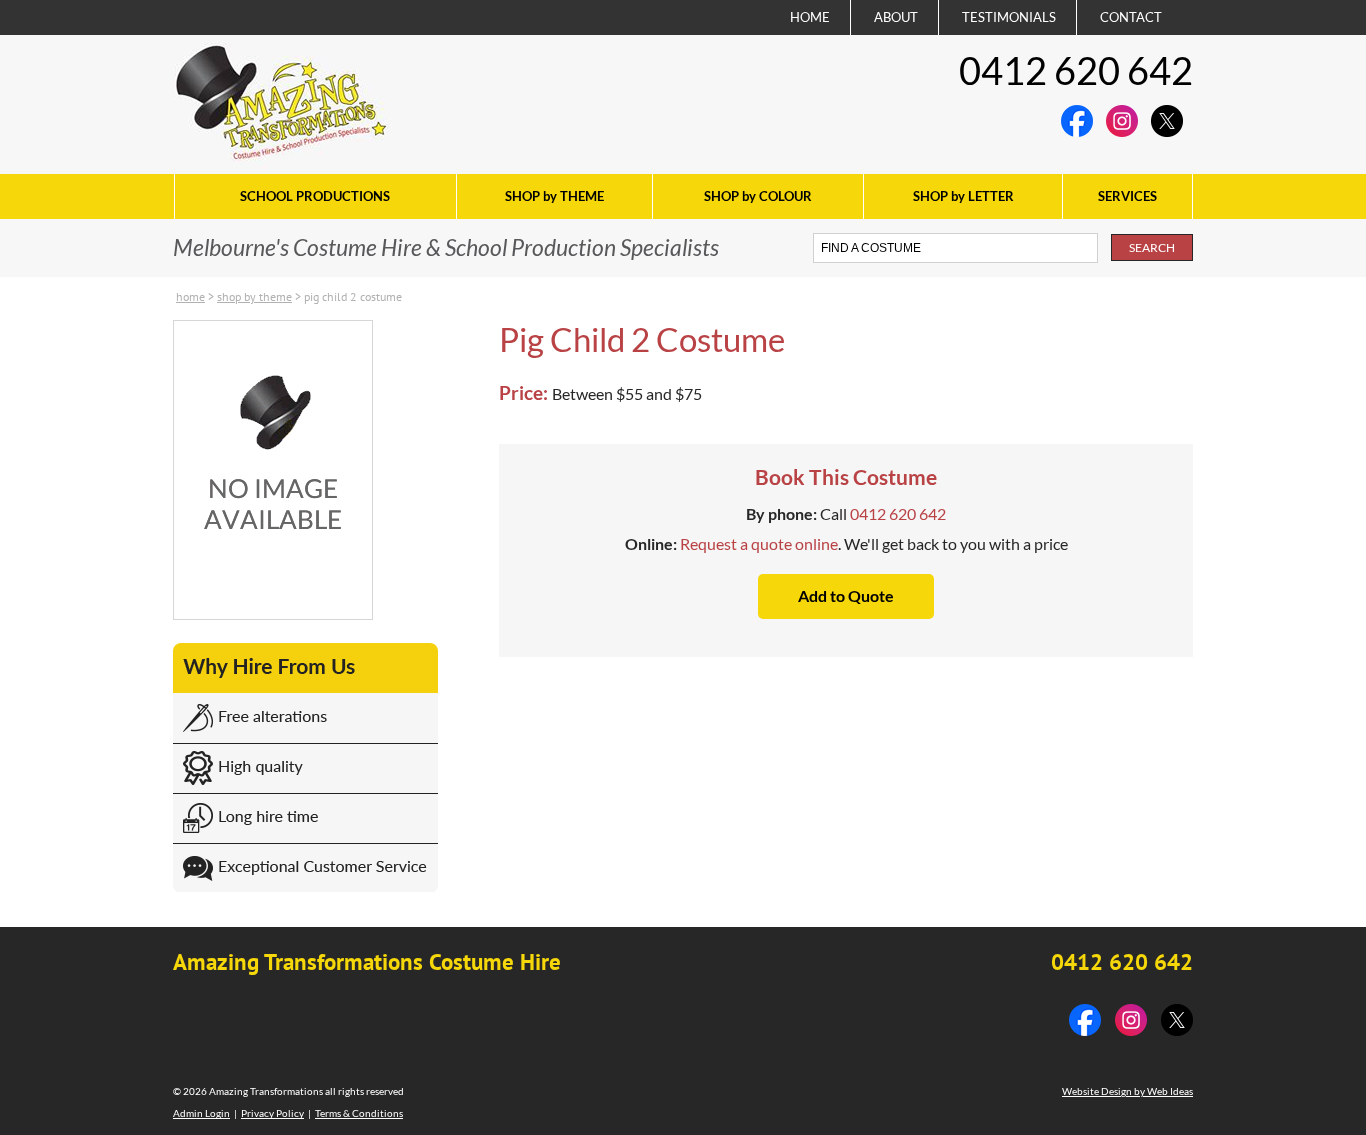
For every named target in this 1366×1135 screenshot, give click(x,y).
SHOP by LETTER (963, 196)
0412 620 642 (1076, 70)
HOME (810, 17)
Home (190, 296)
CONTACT (1131, 17)
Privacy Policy (272, 1113)
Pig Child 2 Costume (353, 296)
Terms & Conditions (359, 1113)
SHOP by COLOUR (758, 196)
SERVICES (1127, 196)
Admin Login (201, 1113)
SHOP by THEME (554, 196)
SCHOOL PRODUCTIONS (315, 196)
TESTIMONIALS (1009, 17)
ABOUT (896, 17)
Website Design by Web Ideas (1127, 1091)
